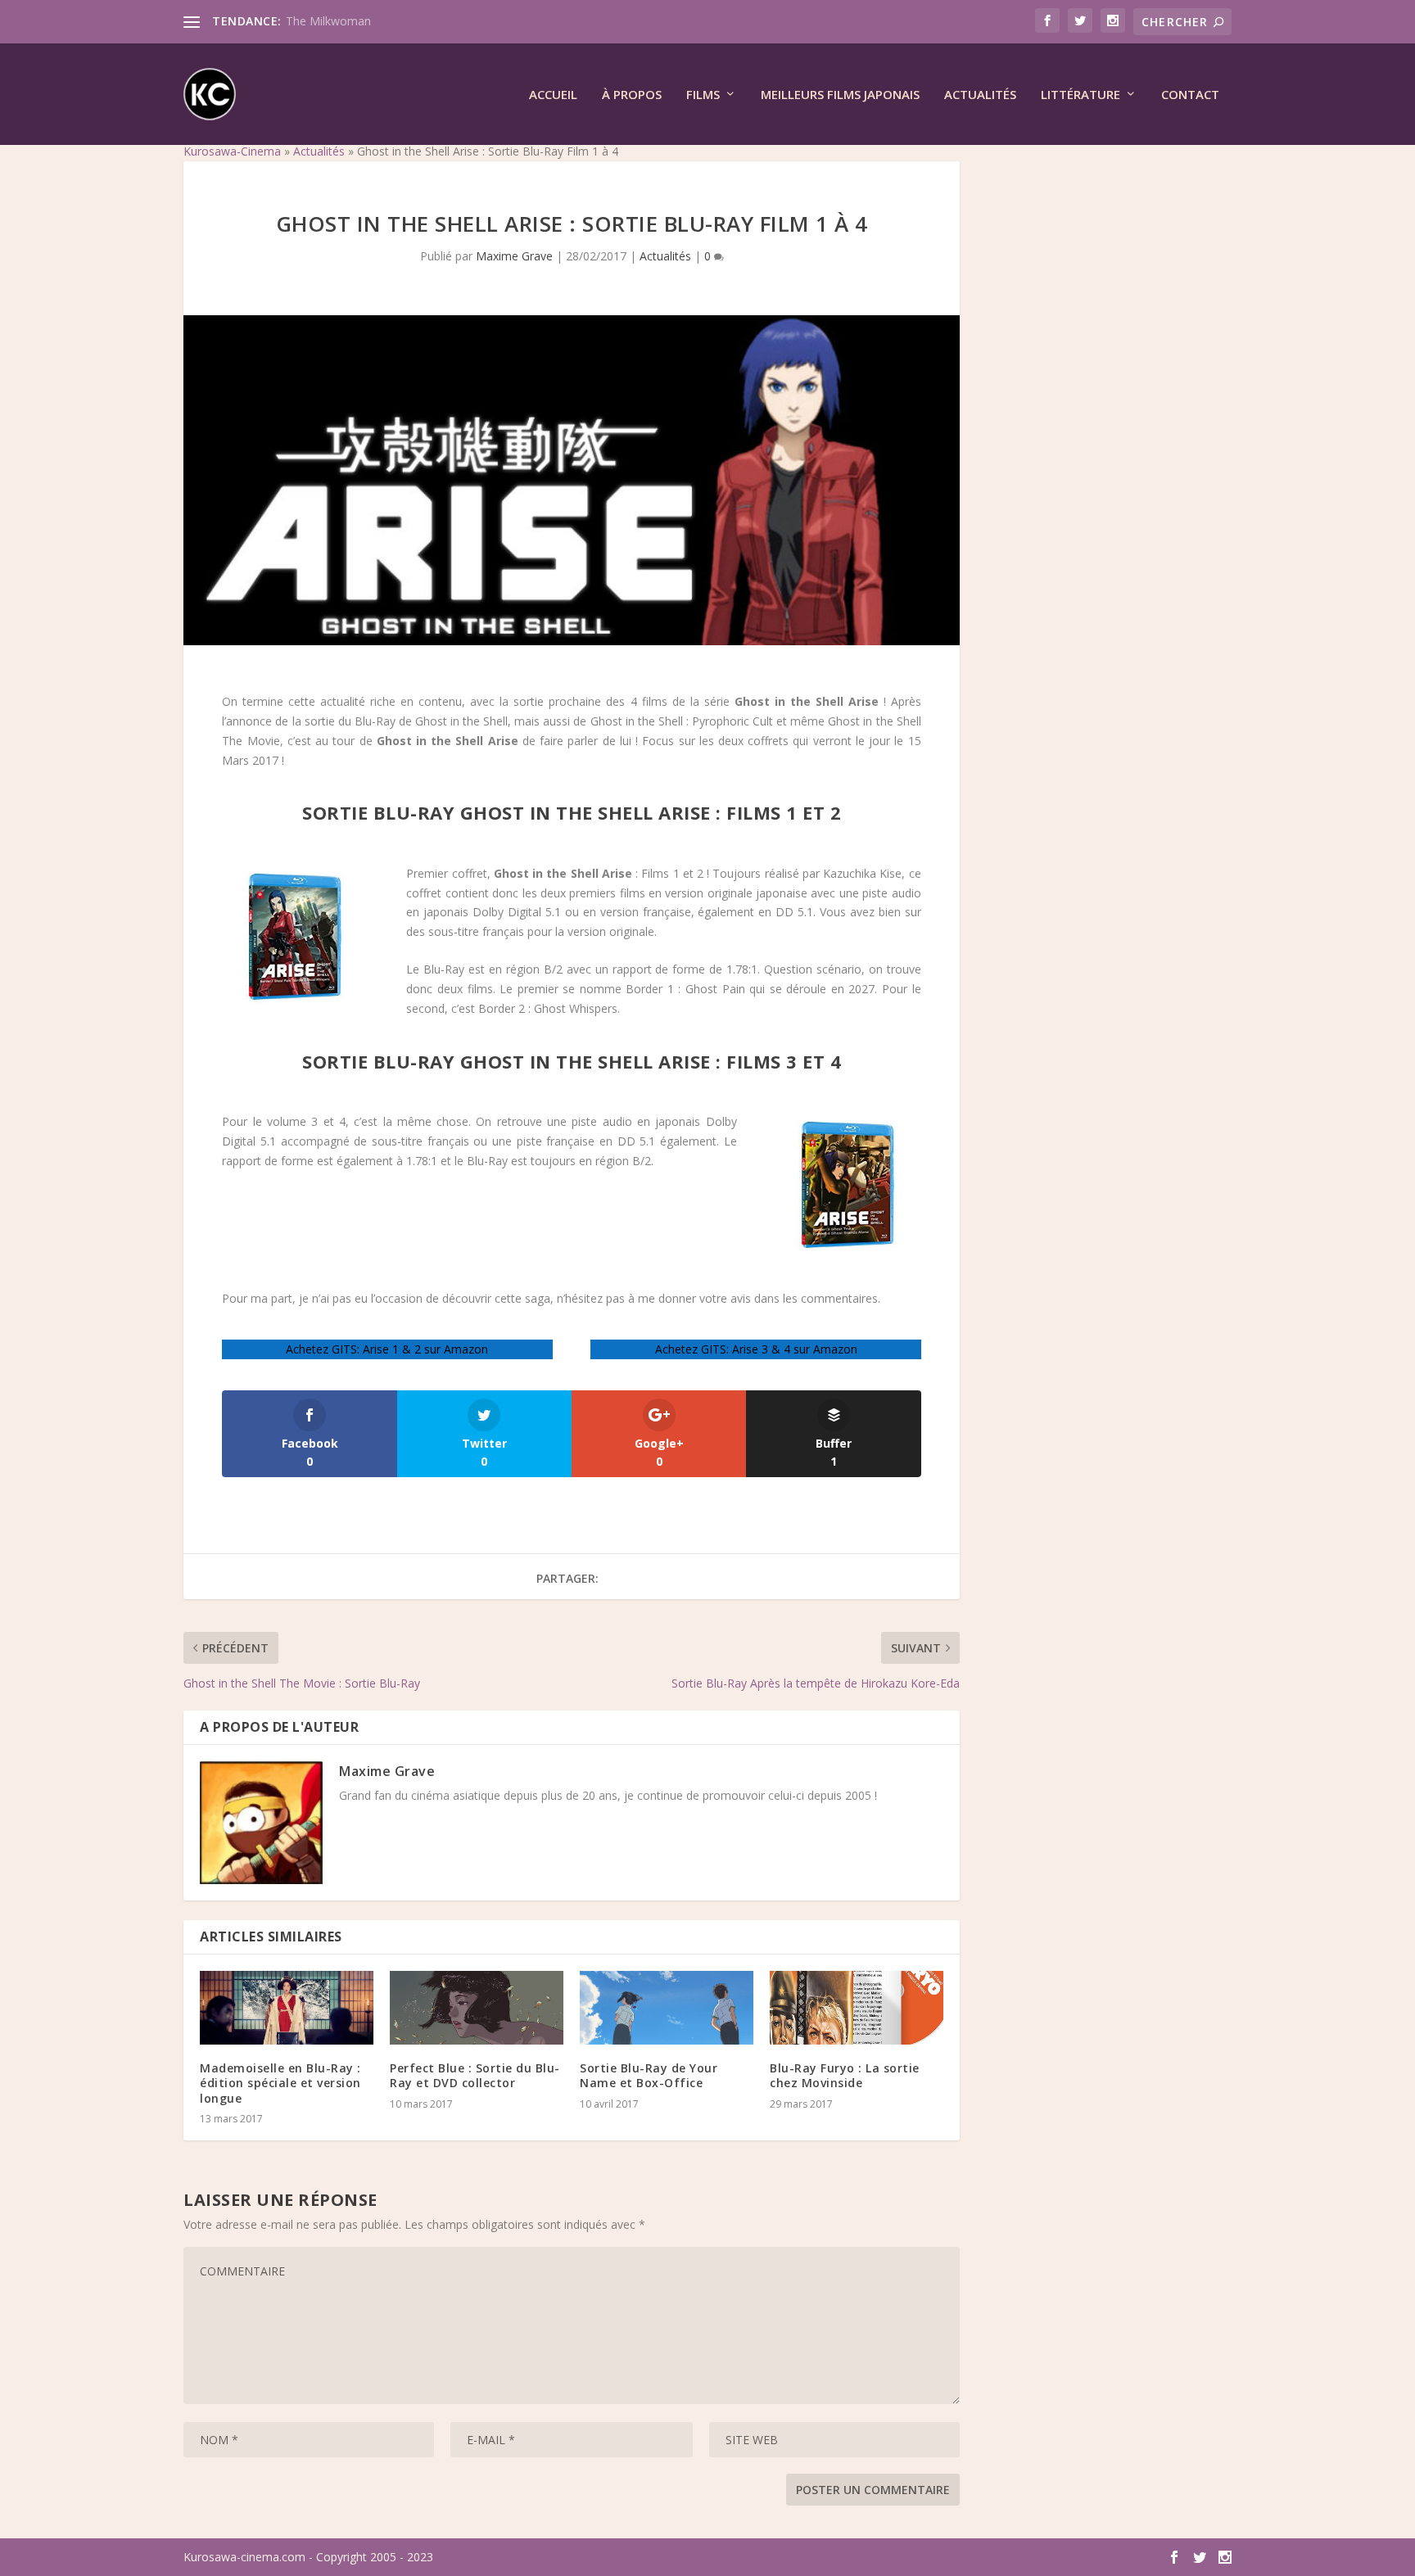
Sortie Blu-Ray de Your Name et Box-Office (649, 2075)
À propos (632, 95)
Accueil (553, 95)
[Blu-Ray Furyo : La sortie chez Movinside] (857, 2008)
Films (703, 95)
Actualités (980, 95)
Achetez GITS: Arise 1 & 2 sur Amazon (387, 1349)
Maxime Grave (514, 256)
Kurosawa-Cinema (232, 151)
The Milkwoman (328, 21)
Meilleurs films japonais (840, 95)
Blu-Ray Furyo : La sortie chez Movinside (845, 2075)
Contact (1190, 95)
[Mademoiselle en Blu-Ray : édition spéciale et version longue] (287, 2008)
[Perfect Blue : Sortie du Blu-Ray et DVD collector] (477, 2008)
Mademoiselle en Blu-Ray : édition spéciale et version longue (280, 2083)
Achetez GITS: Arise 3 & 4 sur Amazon (756, 1349)
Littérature (1080, 95)
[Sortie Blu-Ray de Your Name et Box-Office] (667, 2008)
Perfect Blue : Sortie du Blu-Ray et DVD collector (475, 2075)
